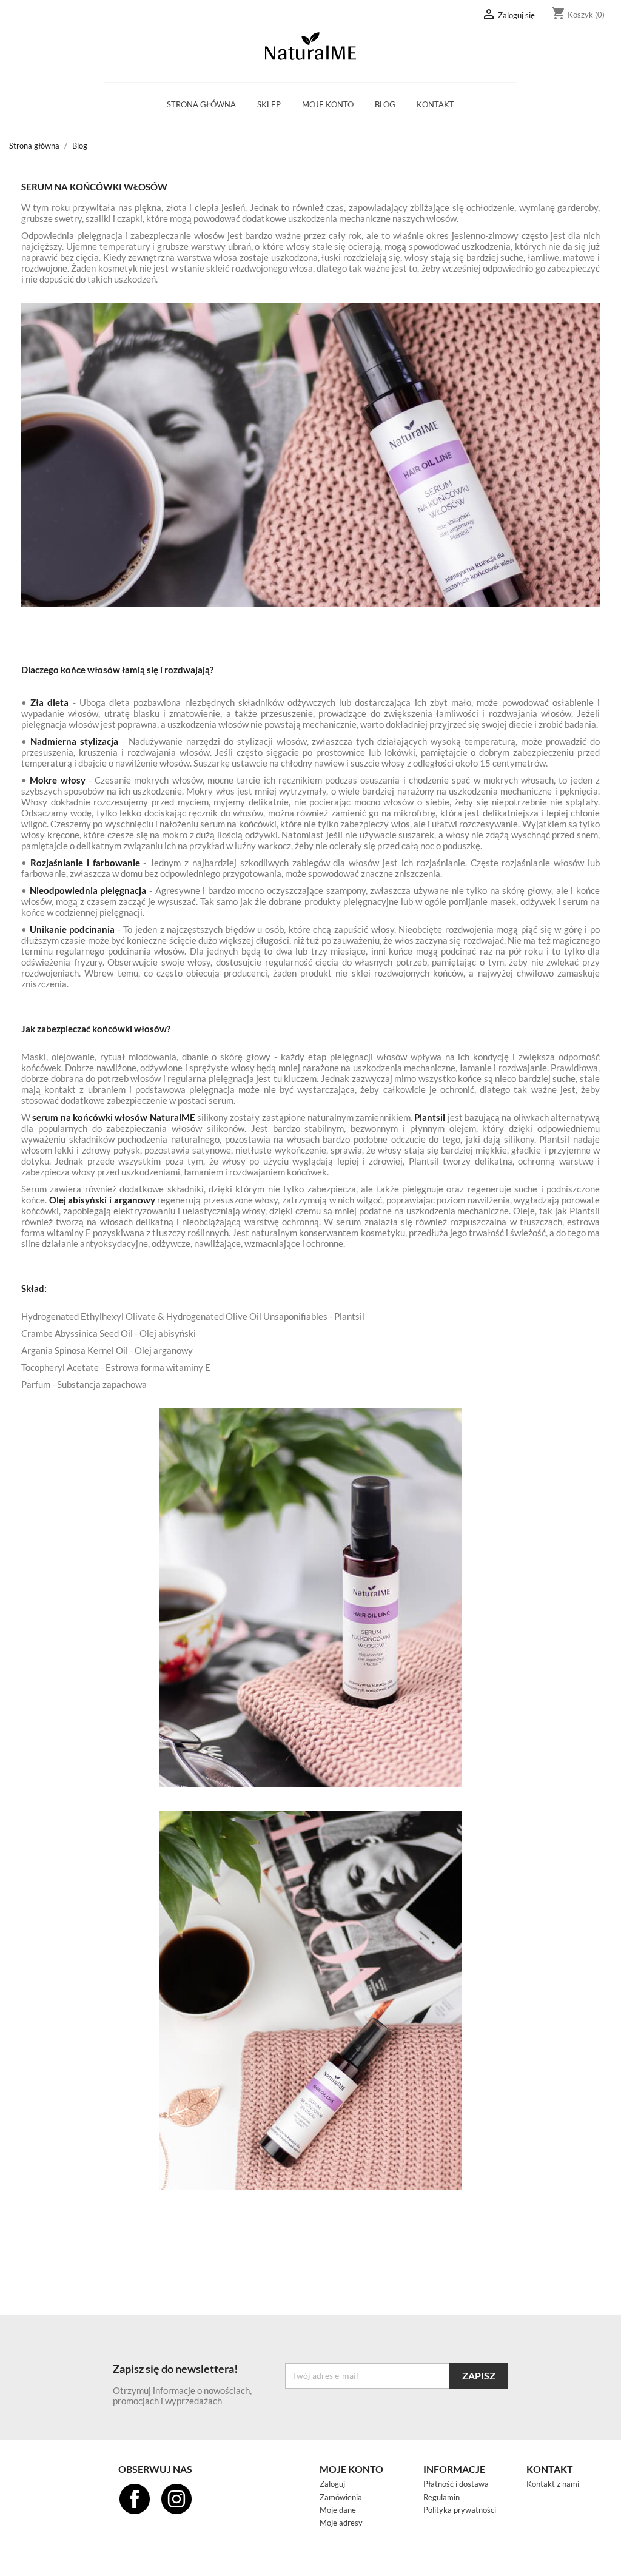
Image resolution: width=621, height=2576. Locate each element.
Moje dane (338, 2510)
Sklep (269, 104)
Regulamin (441, 2497)
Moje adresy (341, 2523)
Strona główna (201, 104)
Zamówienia (341, 2497)
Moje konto (328, 104)
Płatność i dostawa (456, 2484)
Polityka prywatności (460, 2510)
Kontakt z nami (553, 2484)
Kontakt (435, 104)
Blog (385, 104)
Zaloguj (332, 2484)
